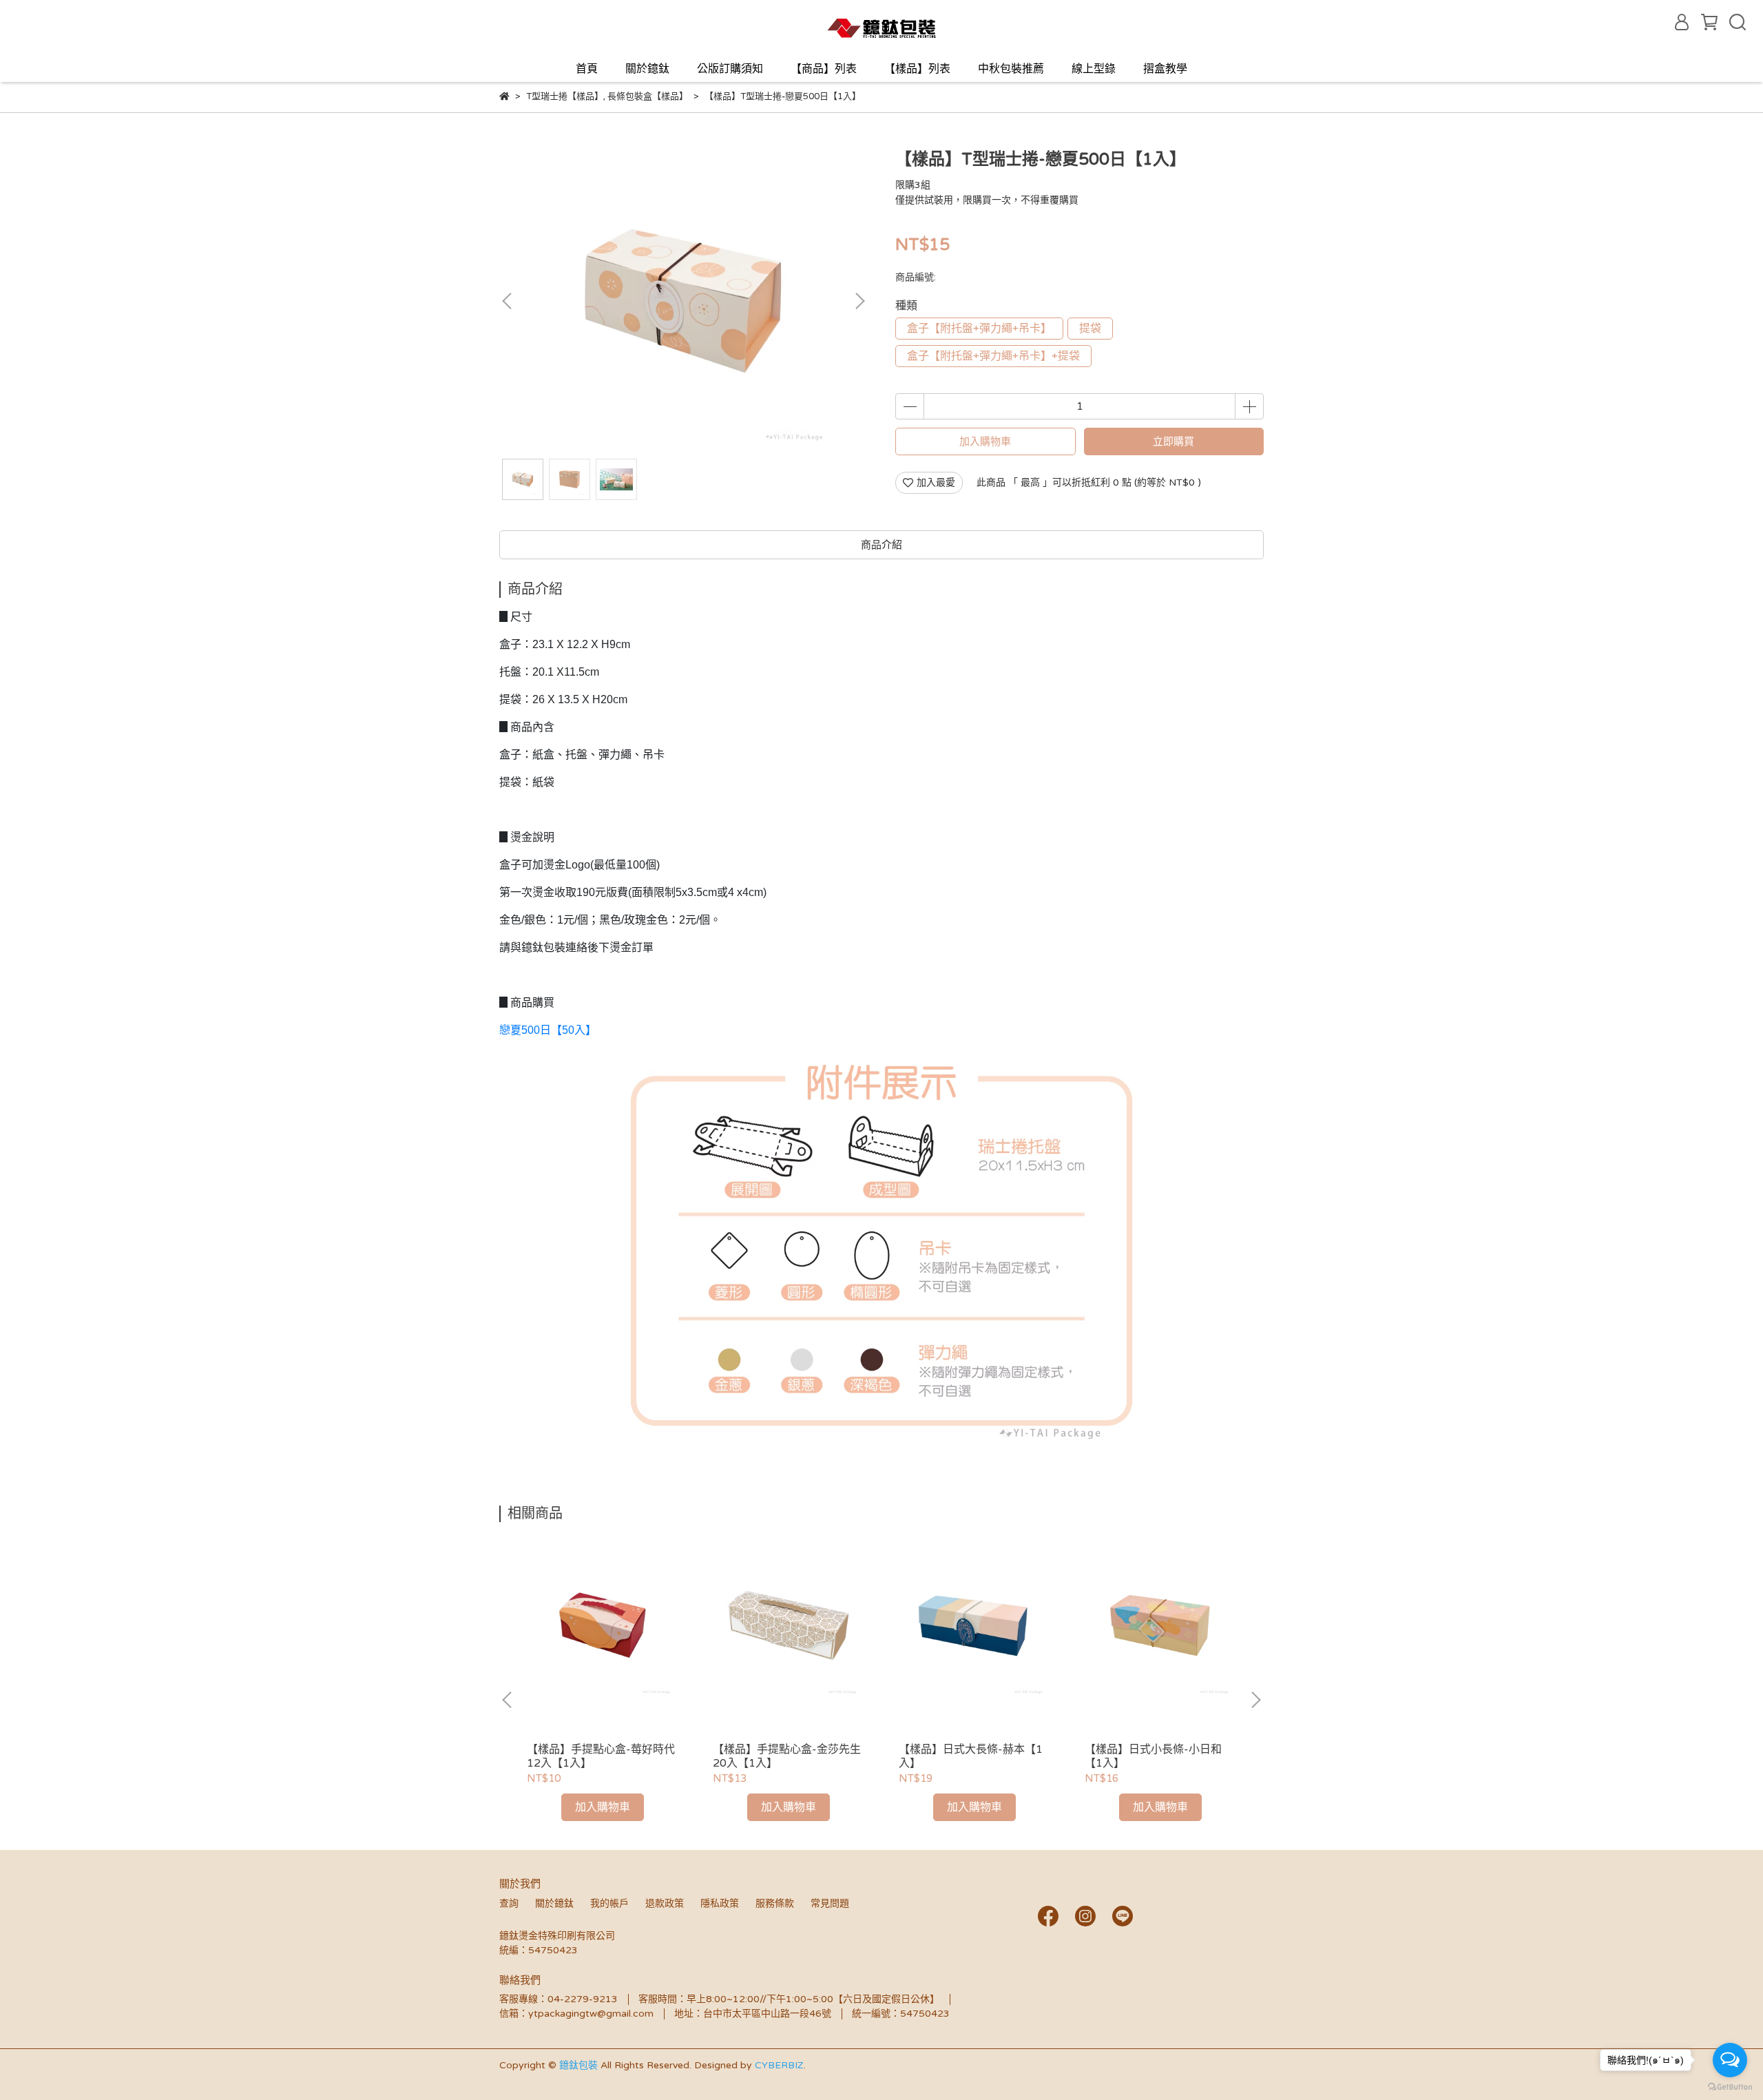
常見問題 (830, 1903)
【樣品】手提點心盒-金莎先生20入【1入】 (787, 1756)
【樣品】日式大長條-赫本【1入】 (971, 1756)
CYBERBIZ (779, 2065)
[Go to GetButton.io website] (1730, 2086)
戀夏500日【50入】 (548, 1030)
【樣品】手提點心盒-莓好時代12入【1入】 (601, 1756)
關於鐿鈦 (647, 69)
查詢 (509, 1903)
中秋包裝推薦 (1011, 69)
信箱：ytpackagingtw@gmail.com (576, 2014)
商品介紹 (881, 545)
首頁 (587, 69)
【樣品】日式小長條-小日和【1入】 (1153, 1756)
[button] (859, 301)
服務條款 (775, 1903)
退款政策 (665, 1903)
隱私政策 (720, 1903)
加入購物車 (985, 441)
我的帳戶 (609, 1903)
